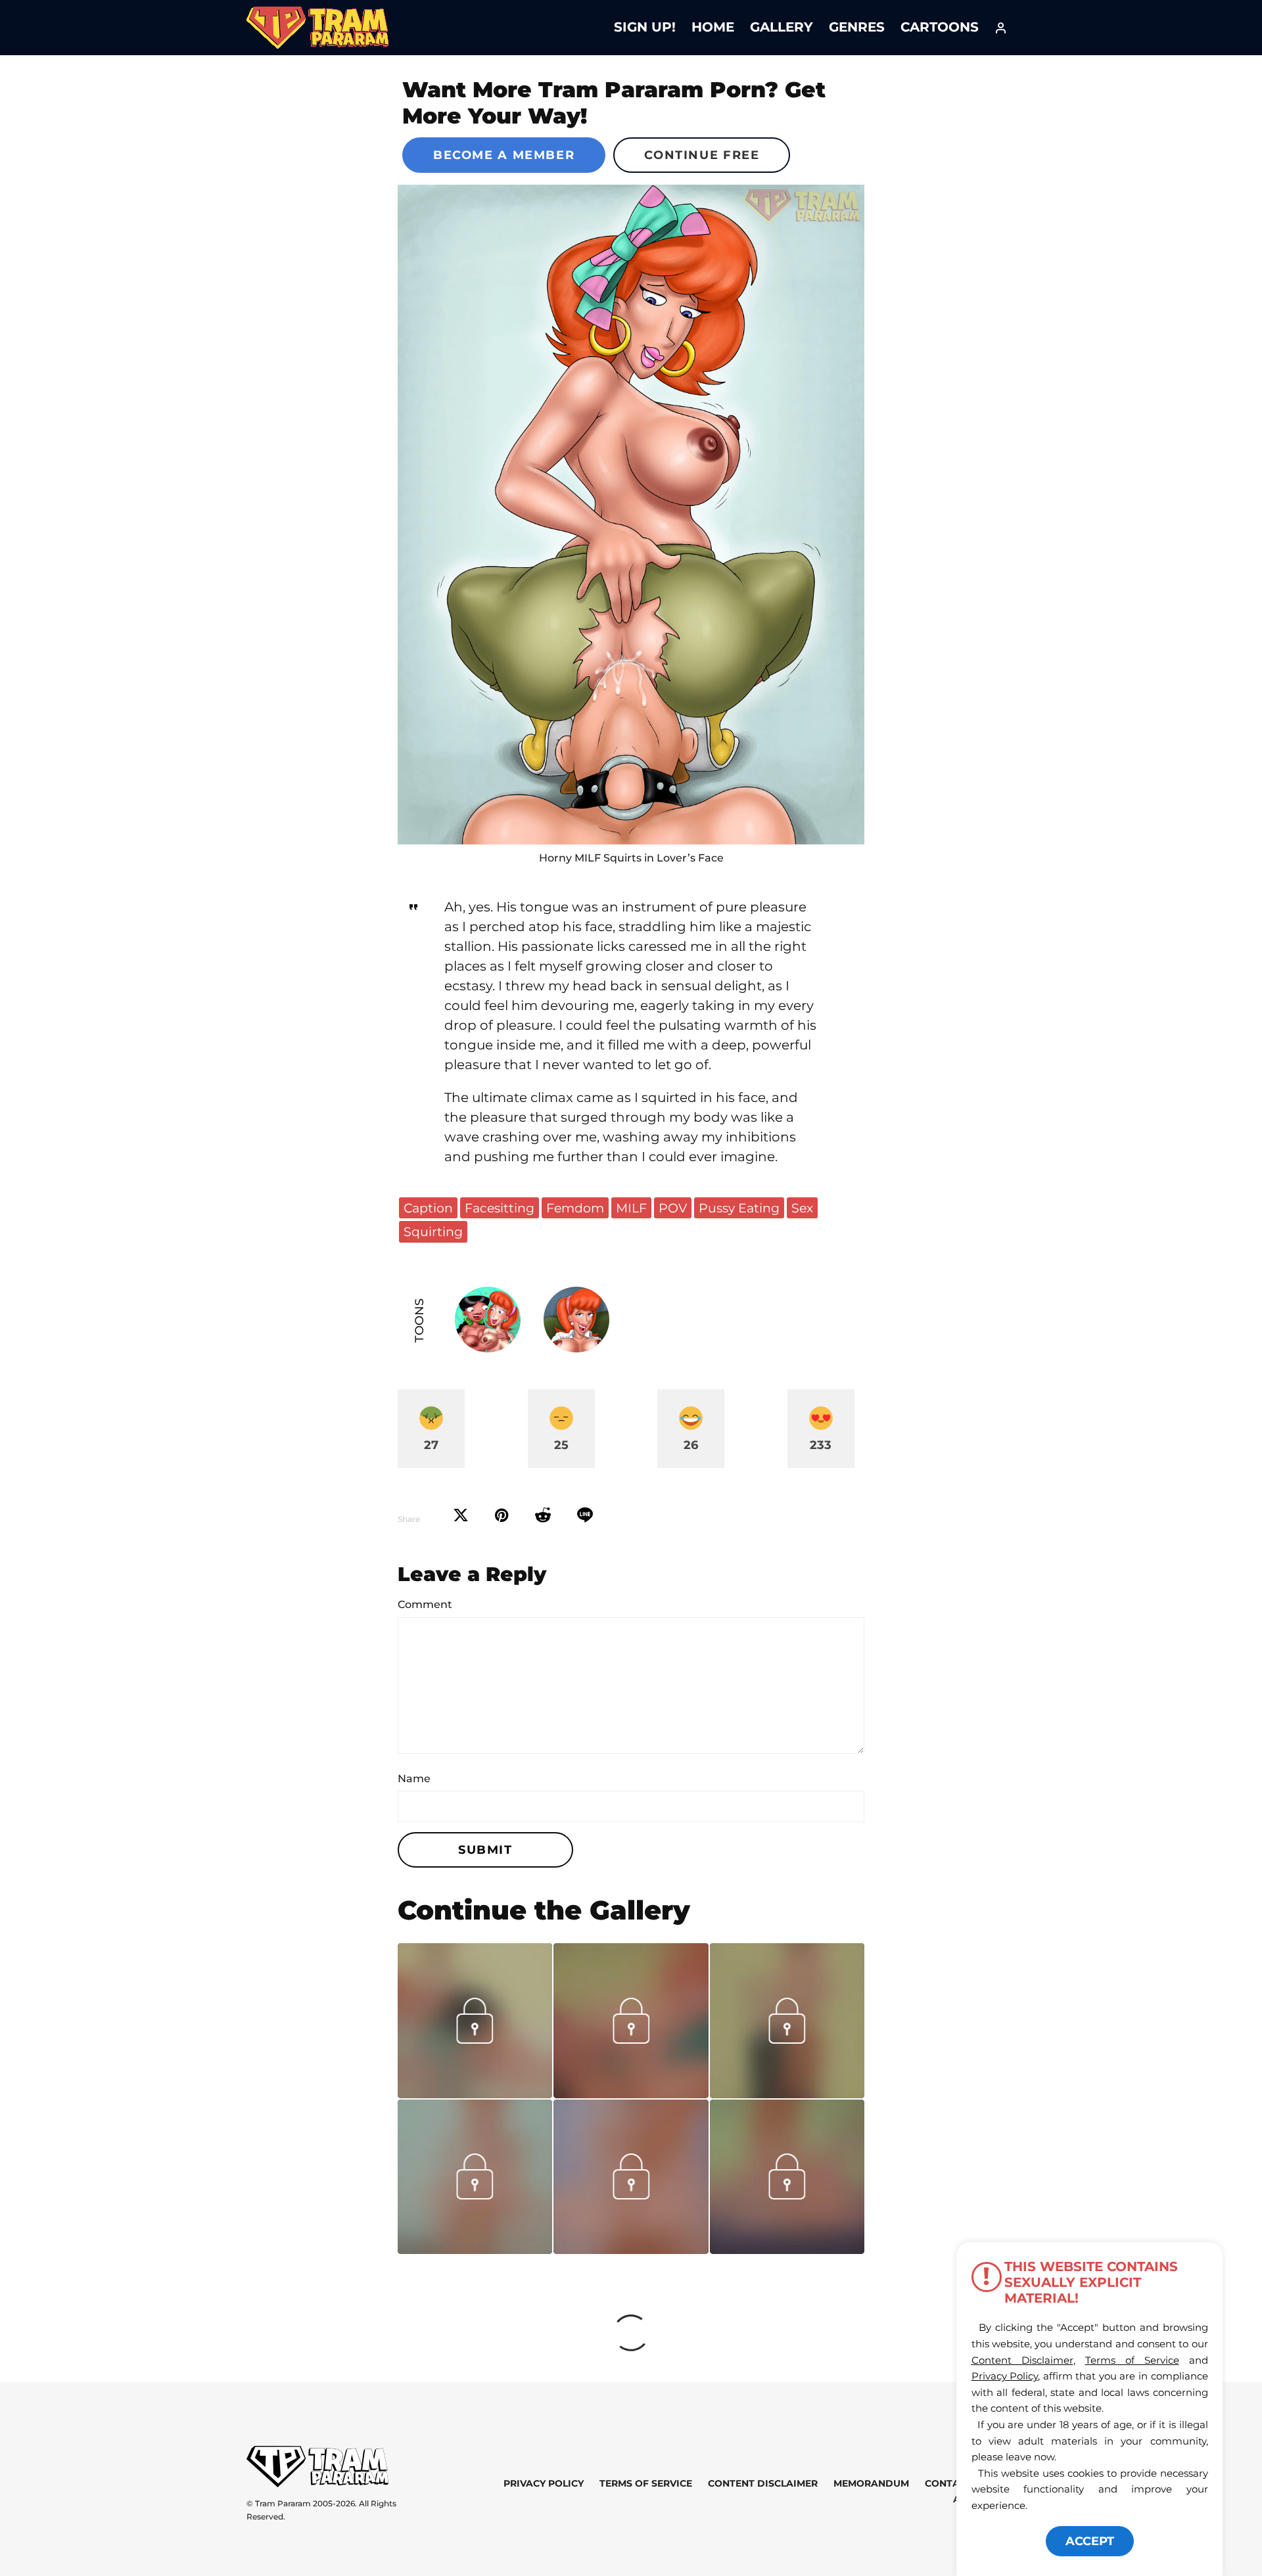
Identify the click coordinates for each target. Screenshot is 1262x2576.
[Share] (585, 1515)
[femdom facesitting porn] (631, 515)
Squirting (433, 1231)
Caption (428, 1208)
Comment (425, 1604)
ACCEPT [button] (1090, 2541)
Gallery (782, 27)
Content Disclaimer (763, 2483)
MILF (631, 1208)
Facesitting (500, 1208)
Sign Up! (645, 27)
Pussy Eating (739, 1208)
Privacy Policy (544, 2483)
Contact (948, 2483)
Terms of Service (646, 2483)
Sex (802, 1208)
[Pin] (502, 1515)
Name (414, 1779)
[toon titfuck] (787, 2249)
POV (673, 1208)
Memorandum (871, 2483)
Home (713, 27)
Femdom (575, 1208)
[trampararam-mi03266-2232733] (631, 2094)
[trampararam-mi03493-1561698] (475, 2094)
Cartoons (940, 27)
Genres (857, 27)
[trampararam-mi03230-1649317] (787, 2094)
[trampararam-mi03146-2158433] (631, 2249)
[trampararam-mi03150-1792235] (475, 2249)
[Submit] (543, 1515)
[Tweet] (461, 1515)
